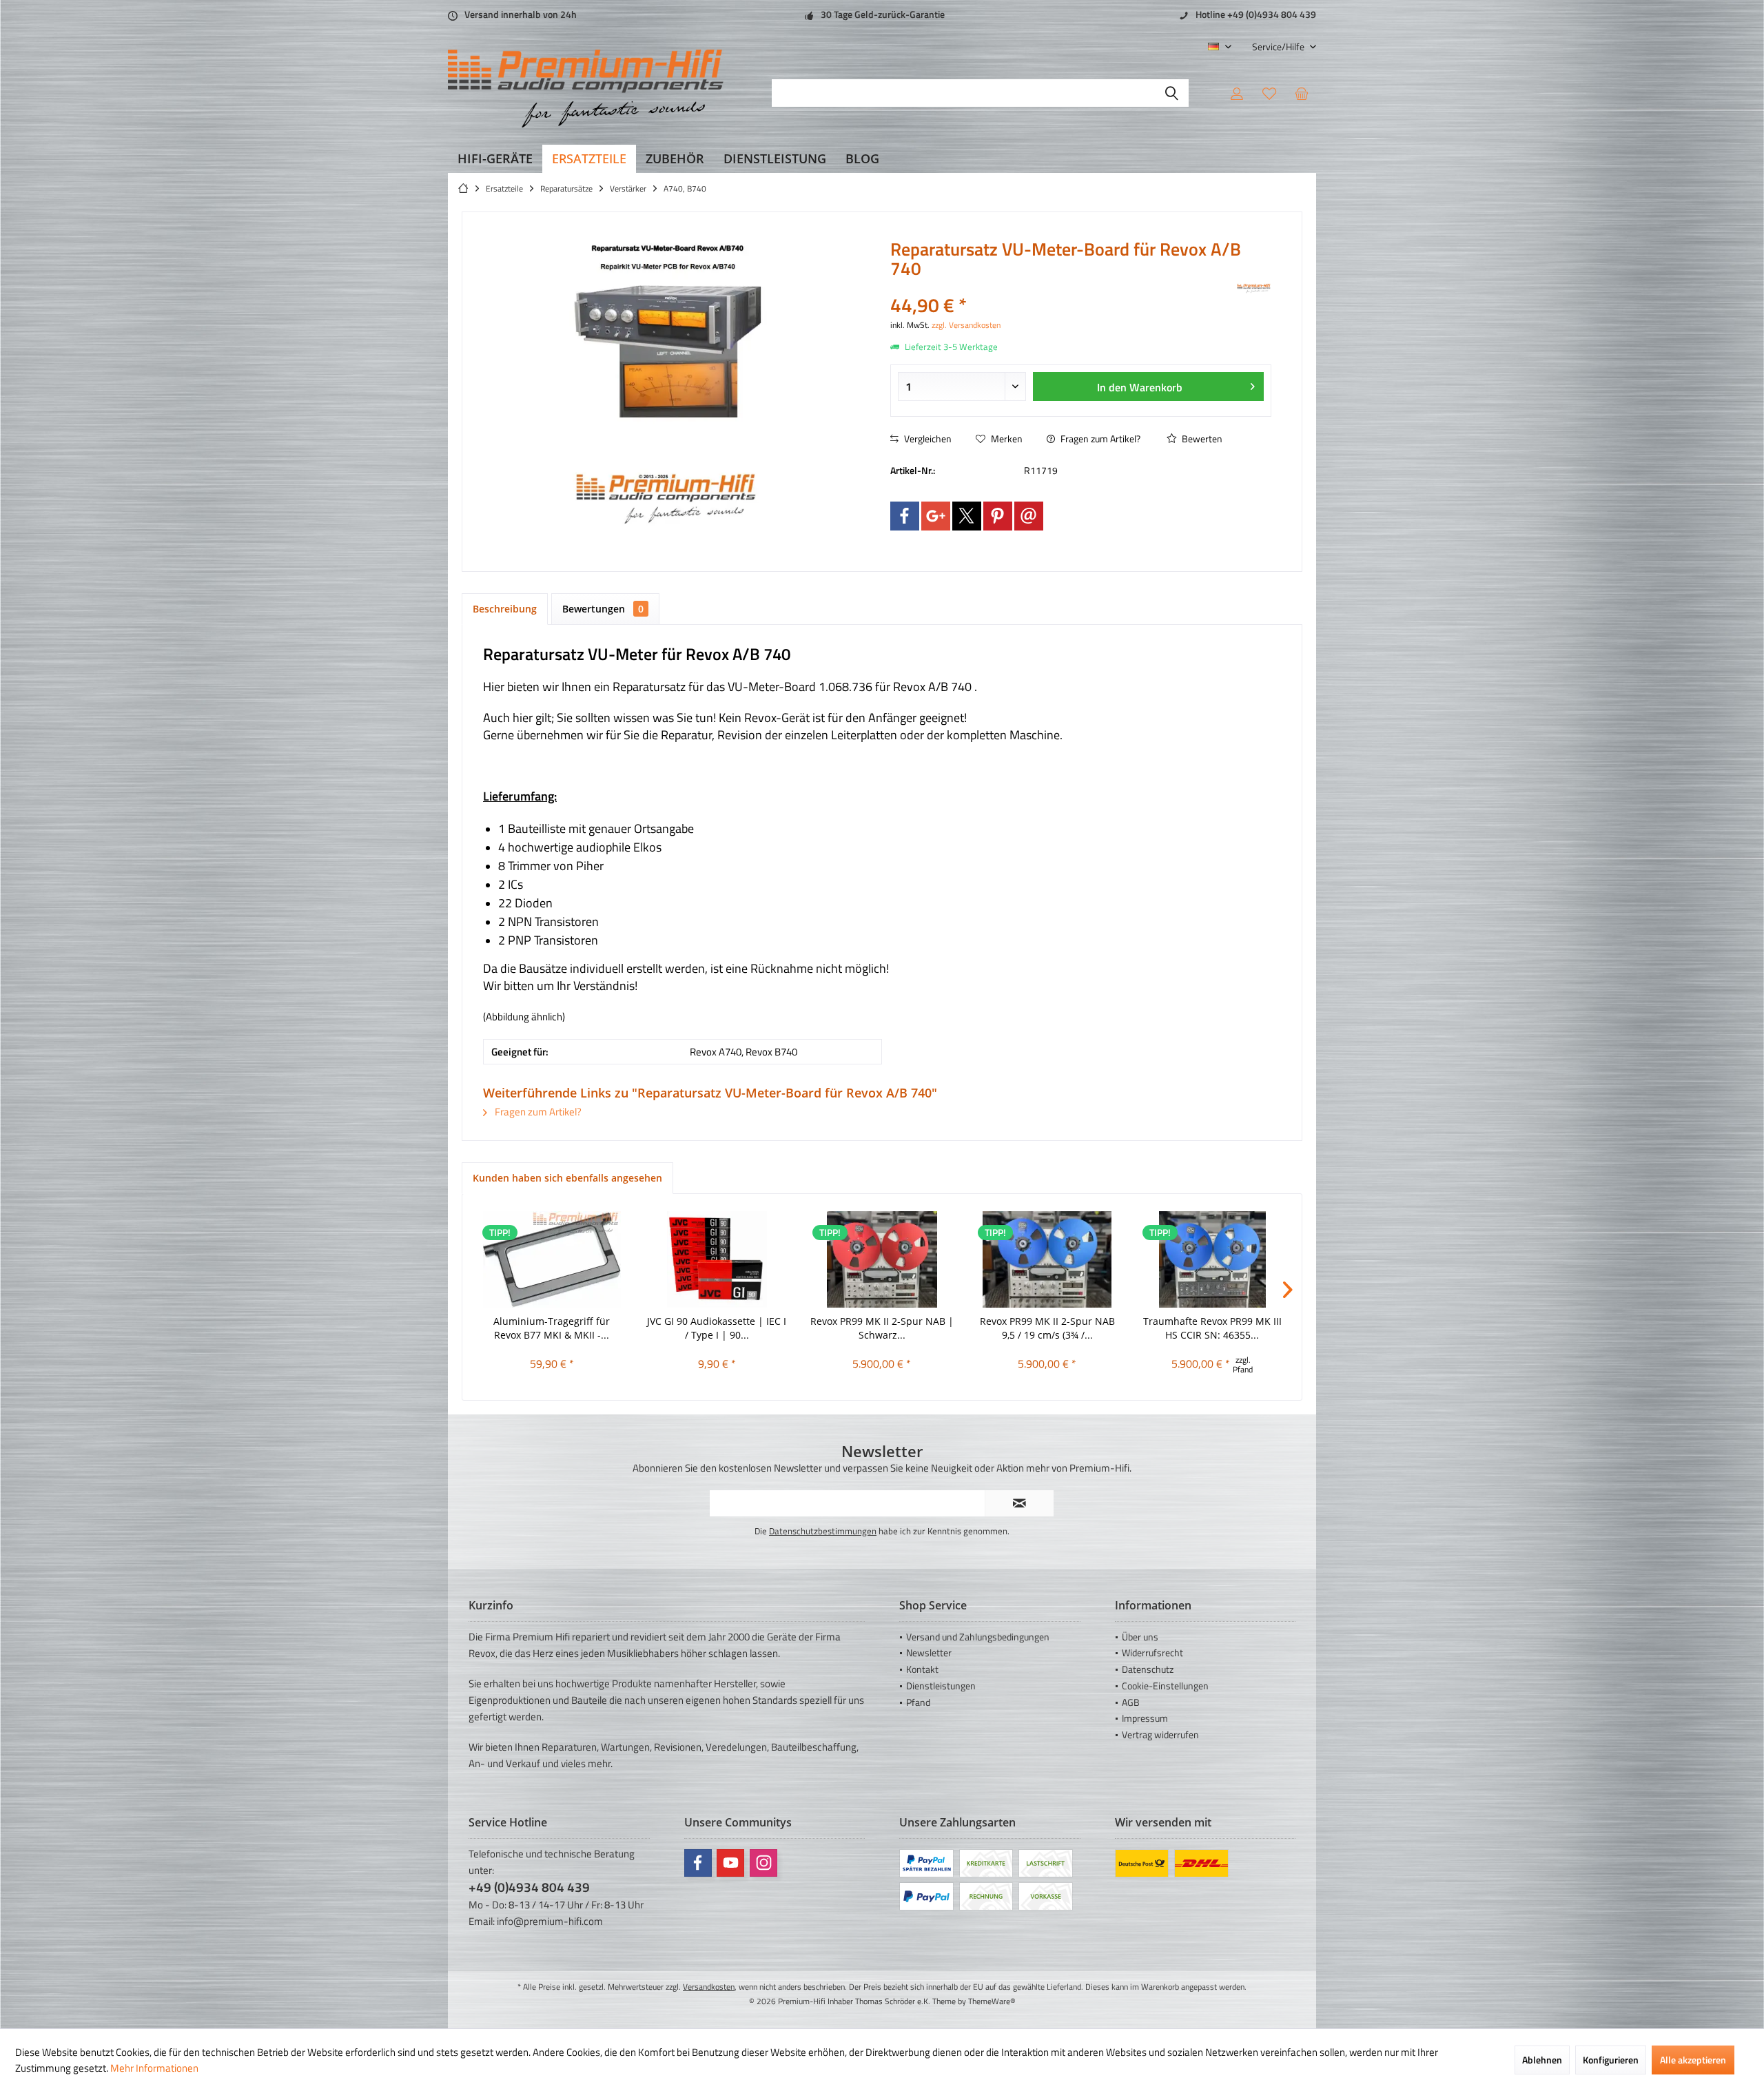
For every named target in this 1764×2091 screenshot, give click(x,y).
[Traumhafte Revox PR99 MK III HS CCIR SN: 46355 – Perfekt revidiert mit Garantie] (1212, 1259)
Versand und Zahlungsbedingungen (978, 1637)
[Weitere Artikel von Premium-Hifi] (1254, 289)
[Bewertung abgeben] (1062, 287)
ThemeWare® (992, 2001)
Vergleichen (927, 439)
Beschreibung (505, 609)
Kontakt (922, 1669)
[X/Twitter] (967, 516)
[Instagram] (763, 1863)
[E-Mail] (1029, 516)
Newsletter (929, 1652)
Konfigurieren (1611, 2060)
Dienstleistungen (941, 1686)
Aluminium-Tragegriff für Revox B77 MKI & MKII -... (552, 1328)
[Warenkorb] (1302, 93)
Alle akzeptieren (1693, 2060)
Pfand (918, 1702)
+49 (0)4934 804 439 (529, 1887)
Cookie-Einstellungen (1165, 1686)
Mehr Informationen (154, 2068)
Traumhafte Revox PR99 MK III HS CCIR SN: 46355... (1212, 1328)
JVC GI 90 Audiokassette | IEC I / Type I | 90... (717, 1328)
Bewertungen (603, 609)
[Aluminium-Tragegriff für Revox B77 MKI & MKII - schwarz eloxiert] (552, 1259)
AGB (1131, 1702)
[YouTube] (730, 1863)
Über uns (1140, 1637)
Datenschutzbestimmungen (823, 1531)
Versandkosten (709, 1987)
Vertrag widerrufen (1160, 1734)
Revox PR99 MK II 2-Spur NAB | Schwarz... (882, 1328)
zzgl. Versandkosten (966, 325)
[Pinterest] (998, 516)
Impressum (1145, 1718)
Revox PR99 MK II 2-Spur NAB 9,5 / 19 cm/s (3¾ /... (1047, 1328)
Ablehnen (1542, 2060)
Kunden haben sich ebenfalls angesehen (567, 1178)
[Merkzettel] (1269, 93)
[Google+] (936, 516)
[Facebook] (905, 516)
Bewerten (1201, 439)
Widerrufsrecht (1152, 1652)
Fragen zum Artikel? (1099, 439)
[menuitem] (1279, 47)
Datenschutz (1148, 1669)
